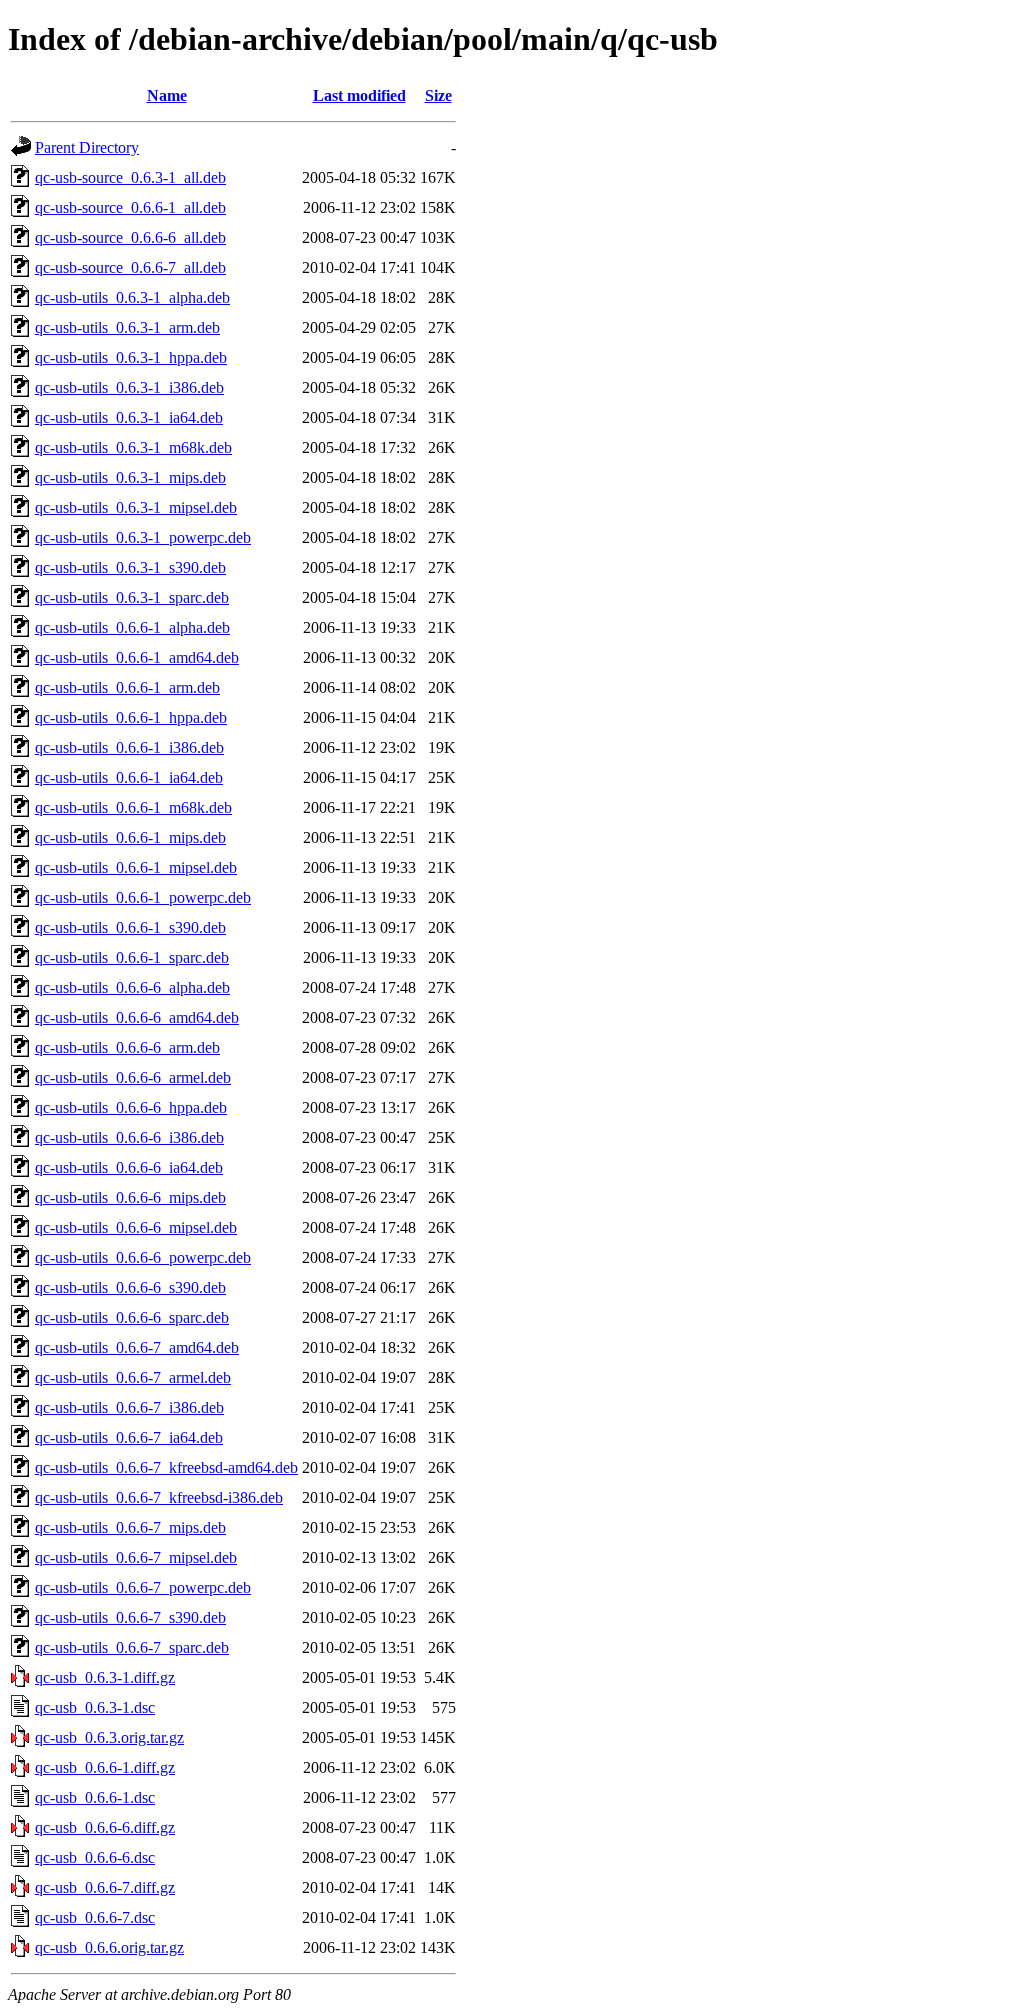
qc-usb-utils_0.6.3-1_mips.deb (130, 477)
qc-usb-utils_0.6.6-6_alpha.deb (132, 987)
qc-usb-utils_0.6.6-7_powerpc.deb (143, 1587)
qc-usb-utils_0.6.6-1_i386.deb (129, 747)
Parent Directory (87, 147)
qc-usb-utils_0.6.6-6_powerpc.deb (143, 1257)
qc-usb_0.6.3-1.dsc (95, 1707)
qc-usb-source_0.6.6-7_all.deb (130, 267)
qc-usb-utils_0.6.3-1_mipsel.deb (136, 507)
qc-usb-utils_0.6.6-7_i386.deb (129, 1407)
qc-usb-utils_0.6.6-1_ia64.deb (129, 777)
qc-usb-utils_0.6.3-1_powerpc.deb (143, 537)
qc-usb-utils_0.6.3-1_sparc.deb (132, 597)
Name (167, 95)
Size (438, 95)
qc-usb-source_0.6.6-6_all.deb (130, 237)
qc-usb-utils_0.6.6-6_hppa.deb (131, 1107)
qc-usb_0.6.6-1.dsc (95, 1797)
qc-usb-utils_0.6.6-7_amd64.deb (137, 1347)
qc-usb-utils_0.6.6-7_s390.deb (130, 1617)
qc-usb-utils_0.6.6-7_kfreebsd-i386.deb (159, 1497)
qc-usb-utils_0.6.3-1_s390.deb (130, 567)
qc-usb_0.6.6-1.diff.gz (105, 1767)
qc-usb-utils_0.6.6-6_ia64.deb (129, 1167)
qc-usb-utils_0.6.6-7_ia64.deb (129, 1437)
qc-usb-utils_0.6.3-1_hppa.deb (131, 357)
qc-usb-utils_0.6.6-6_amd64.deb (137, 1017)
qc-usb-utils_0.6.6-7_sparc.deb (132, 1647)
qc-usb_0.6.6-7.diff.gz (105, 1887)
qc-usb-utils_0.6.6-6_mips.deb (130, 1197)
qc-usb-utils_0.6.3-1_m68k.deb (133, 447)
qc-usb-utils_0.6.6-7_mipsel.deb (136, 1557)
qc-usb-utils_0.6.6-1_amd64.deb (137, 657)
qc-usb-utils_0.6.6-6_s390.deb (130, 1287)
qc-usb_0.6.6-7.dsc (95, 1917)
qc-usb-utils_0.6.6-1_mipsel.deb (136, 867)
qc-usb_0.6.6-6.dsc (95, 1857)
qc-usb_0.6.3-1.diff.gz (105, 1677)
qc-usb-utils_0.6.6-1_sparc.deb (132, 957)
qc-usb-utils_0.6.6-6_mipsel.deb (136, 1227)
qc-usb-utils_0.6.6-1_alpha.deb (132, 627)
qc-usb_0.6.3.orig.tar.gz (109, 1737)
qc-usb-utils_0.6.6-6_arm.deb (127, 1047)
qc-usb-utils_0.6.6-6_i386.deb (129, 1137)
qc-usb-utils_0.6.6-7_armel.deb (133, 1377)
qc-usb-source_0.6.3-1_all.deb (130, 177)
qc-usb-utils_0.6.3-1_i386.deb (129, 387)
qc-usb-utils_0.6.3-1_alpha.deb (132, 297)
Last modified (359, 95)
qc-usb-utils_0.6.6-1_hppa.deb (131, 717)
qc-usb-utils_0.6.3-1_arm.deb (127, 327)
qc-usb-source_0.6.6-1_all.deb (130, 207)
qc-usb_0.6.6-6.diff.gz (105, 1827)
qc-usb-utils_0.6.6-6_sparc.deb (132, 1317)
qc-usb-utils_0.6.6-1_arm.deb (127, 687)
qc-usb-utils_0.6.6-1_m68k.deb (133, 807)
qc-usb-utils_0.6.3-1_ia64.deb (129, 417)
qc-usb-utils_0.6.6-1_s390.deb (130, 927)
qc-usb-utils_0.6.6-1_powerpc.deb (143, 897)
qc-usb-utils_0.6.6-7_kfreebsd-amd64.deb (166, 1467)
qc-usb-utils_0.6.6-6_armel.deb (133, 1077)
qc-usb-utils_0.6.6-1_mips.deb (130, 837)
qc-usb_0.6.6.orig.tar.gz (109, 1947)
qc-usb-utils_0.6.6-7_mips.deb (130, 1527)
